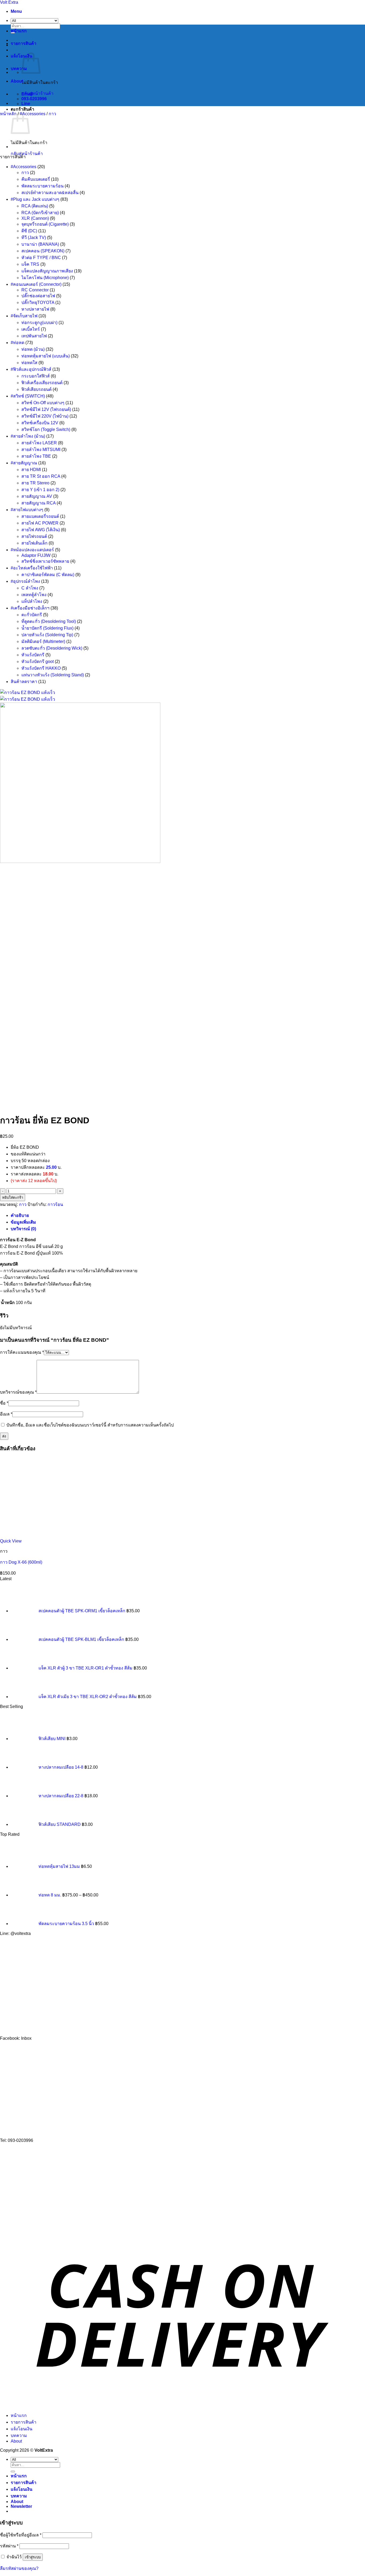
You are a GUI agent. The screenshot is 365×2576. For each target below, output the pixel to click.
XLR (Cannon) (35, 218)
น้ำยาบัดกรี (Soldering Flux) (47, 628)
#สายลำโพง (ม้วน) (28, 436)
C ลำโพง (30, 588)
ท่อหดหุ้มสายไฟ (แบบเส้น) (46, 356)
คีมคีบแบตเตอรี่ (36, 179)
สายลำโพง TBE (36, 456)
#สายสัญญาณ (24, 463)
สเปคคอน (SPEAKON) (43, 251)
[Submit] (13, 2471)
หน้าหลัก (8, 114)
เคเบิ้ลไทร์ (31, 329)
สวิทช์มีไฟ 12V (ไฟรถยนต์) (46, 409)
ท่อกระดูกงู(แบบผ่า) (39, 323)
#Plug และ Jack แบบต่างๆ (35, 199)
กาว (52, 114)
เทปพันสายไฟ (34, 336)
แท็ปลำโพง (32, 601)
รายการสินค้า (24, 43)
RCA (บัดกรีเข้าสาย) (40, 213)
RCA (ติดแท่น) (35, 206)
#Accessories (33, 114)
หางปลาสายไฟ (35, 309)
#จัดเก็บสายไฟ (24, 316)
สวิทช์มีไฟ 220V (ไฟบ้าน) (45, 416)
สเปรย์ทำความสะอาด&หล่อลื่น (50, 193)
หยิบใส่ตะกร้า (13, 1198)
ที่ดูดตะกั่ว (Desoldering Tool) (49, 621)
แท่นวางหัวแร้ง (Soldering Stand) (53, 675)
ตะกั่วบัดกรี (32, 615)
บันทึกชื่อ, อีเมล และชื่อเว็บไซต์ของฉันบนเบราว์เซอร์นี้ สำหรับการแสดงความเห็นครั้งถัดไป (90, 1425)
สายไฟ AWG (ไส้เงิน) (41, 530)
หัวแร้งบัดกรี (33, 655)
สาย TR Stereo (35, 483)
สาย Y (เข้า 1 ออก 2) (40, 490)
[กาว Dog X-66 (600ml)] (24, 147)
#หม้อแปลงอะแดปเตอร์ (32, 550)
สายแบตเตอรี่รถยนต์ (40, 516)
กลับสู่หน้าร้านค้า (37, 93)
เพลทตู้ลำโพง (34, 595)
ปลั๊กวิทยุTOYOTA (38, 302)
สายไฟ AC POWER (40, 523)
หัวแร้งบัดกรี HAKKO (41, 668)
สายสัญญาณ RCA (38, 503)
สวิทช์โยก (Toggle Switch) (46, 429)
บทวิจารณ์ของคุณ (18, 1392)
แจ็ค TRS (30, 264)
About (17, 81)
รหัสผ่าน (9, 2546)
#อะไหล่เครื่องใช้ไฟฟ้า (32, 568)
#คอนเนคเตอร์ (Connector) (36, 284)
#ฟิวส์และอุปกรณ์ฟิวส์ (31, 369)
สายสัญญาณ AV (37, 496)
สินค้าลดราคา (24, 682)
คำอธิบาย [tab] (20, 1215)
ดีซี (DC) (29, 231)
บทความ (19, 69)
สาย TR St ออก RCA (41, 476)
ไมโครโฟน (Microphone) (45, 278)
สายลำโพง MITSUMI (41, 450)
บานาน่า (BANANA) (40, 244)
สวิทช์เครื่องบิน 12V (40, 423)
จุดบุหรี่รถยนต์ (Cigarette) (45, 224)
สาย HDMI (31, 470)
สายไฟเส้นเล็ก (34, 543)
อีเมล (6, 1414)
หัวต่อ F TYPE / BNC (41, 258)
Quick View (11, 1541)
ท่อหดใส (29, 363)
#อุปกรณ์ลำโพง (25, 581)
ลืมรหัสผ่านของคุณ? (19, 2568)
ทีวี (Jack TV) (34, 238)
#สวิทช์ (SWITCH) (28, 396)
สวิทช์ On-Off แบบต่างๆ (43, 403)
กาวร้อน (55, 1204)
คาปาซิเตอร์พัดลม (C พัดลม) (48, 575)
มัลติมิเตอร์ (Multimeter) (43, 641)
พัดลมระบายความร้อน (42, 186)
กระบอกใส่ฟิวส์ (36, 376)
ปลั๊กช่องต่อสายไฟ (38, 296)
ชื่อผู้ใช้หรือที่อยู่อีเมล (21, 2535)
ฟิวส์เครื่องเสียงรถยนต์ (42, 383)
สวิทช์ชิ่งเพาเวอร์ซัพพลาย (45, 561)
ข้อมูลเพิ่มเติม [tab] (23, 1222)
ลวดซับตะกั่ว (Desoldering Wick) (52, 648)
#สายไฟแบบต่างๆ (27, 510)
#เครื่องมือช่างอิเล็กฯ (30, 608)
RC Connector (35, 290)
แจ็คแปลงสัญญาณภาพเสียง (47, 271)
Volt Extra (9, 2)
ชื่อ (4, 1403)
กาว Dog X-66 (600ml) (21, 1562)
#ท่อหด (18, 343)
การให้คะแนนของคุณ (22, 1352)
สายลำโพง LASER (39, 443)
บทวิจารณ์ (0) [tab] (23, 1229)
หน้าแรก (19, 31)
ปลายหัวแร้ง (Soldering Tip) (47, 635)
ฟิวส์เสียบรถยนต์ (36, 389)
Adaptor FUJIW (36, 555)
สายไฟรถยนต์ (34, 536)
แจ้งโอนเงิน (22, 2429)
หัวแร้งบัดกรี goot (38, 662)
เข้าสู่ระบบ (33, 2557)
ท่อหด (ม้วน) (33, 349)
